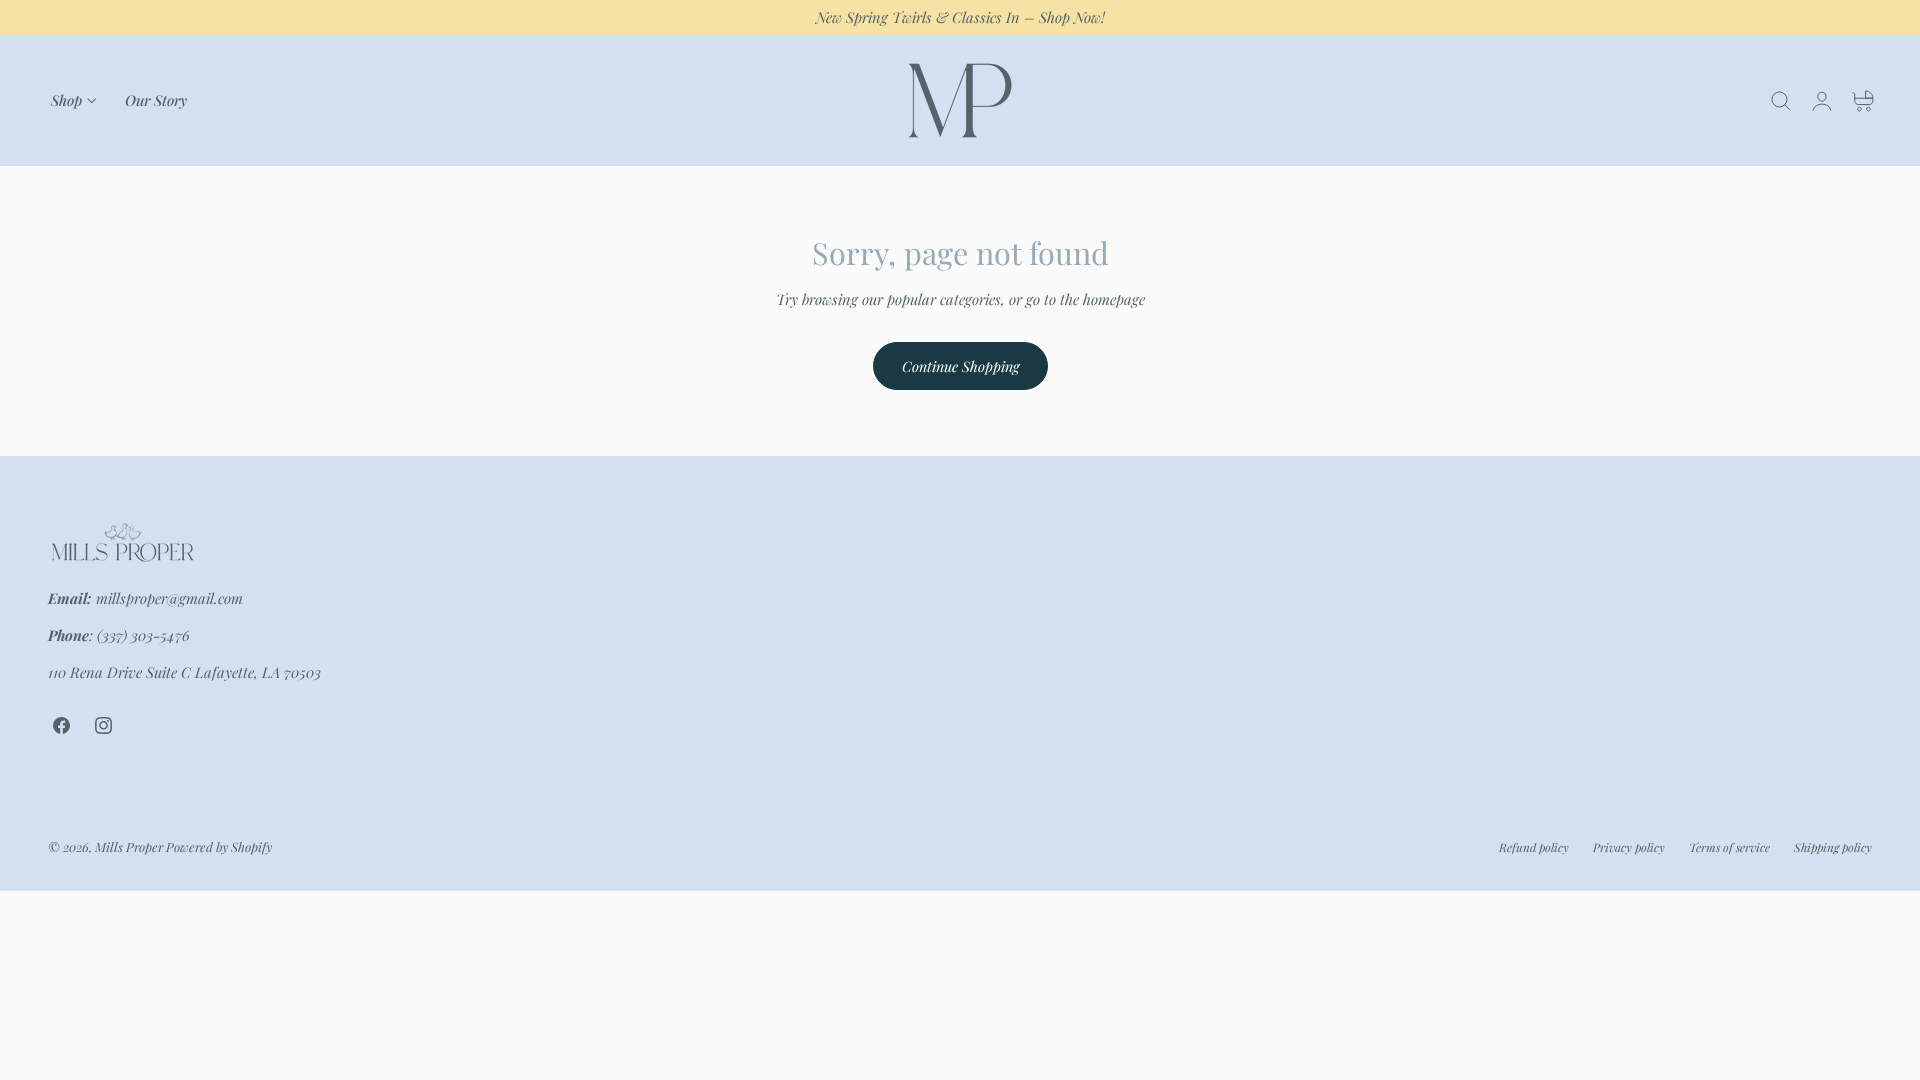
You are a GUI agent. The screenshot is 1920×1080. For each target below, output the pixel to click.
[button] (1781, 101)
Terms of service (1729, 847)
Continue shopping (960, 366)
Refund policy (1534, 847)
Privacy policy (1629, 847)
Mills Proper (129, 845)
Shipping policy (1833, 847)
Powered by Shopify (219, 845)
